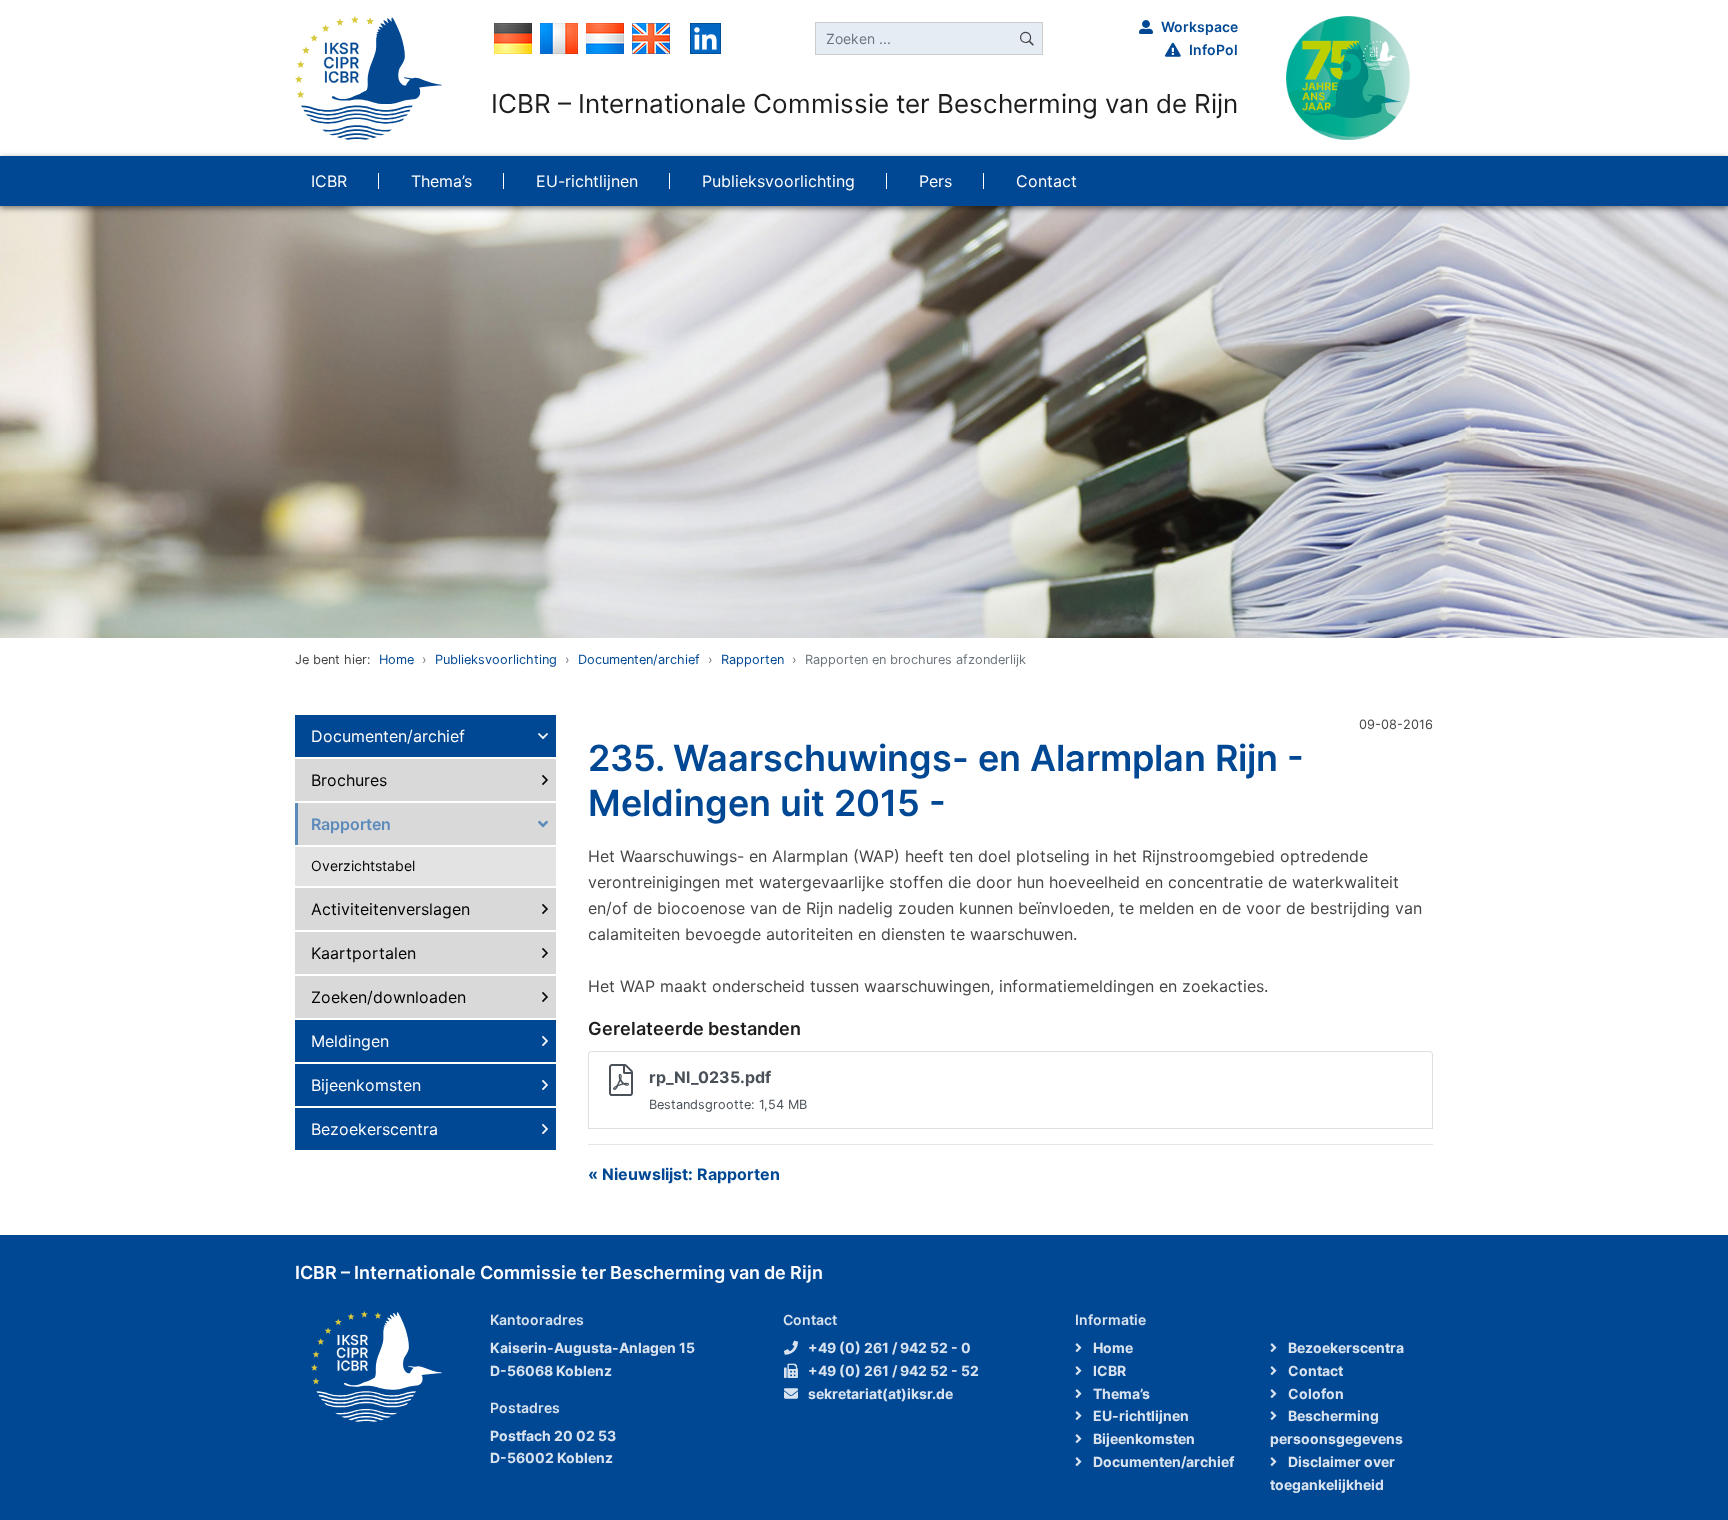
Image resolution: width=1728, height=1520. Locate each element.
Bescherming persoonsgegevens (1336, 1427)
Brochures (349, 780)
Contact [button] (1046, 181)
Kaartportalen (363, 953)
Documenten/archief (639, 659)
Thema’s (1120, 1393)
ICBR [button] (329, 181)
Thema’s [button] (441, 181)
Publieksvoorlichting (496, 659)
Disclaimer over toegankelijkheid (1332, 1473)
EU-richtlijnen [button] (587, 181)
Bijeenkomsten (366, 1085)
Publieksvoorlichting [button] (778, 181)
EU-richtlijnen (1139, 1415)
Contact (1314, 1370)
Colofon (1314, 1393)
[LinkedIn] (705, 37)
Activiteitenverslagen (390, 909)
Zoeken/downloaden (388, 997)
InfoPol (1213, 49)
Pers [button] (935, 181)
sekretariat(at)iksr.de (880, 1393)
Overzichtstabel (363, 865)
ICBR (1108, 1370)
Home (396, 659)
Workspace (1199, 26)
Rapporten (752, 659)
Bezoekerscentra (374, 1129)
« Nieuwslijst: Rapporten (684, 1174)
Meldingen (350, 1041)
